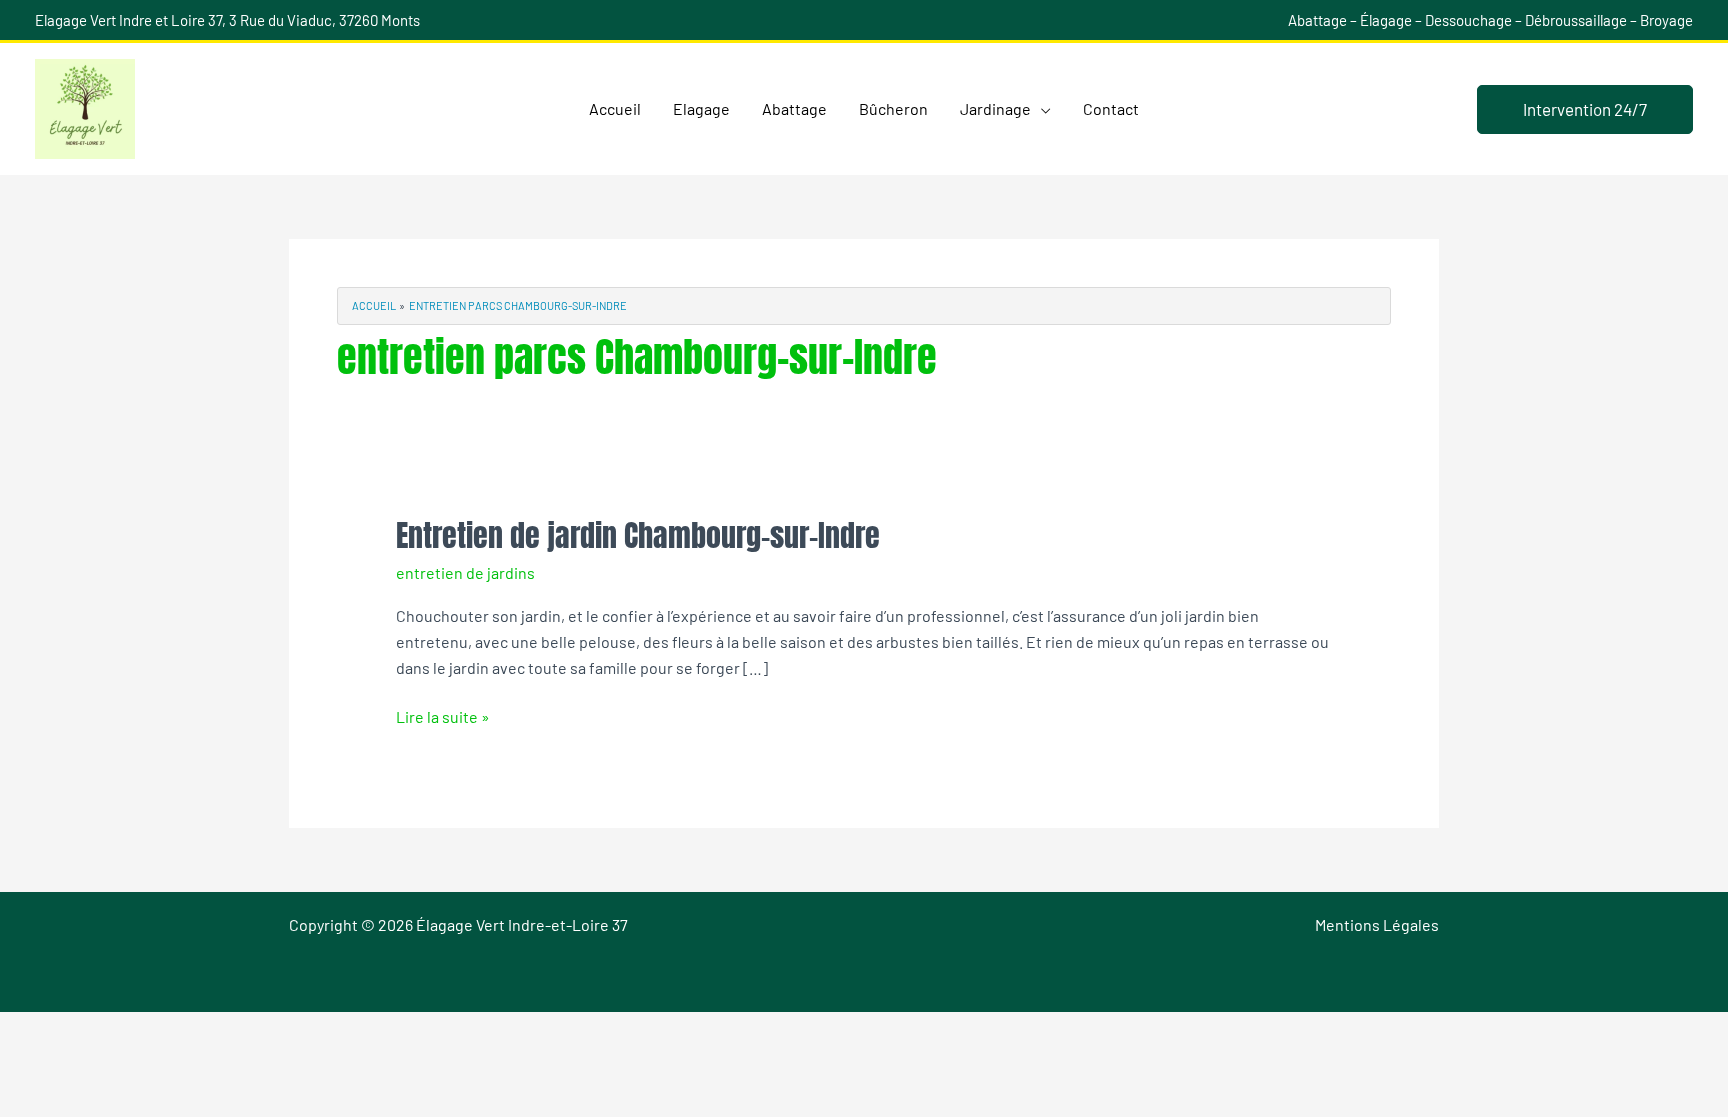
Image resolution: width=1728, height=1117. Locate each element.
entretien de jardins (465, 572)
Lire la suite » (443, 715)
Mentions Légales (1377, 924)
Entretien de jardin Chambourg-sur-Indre (638, 535)
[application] (1041, 109)
